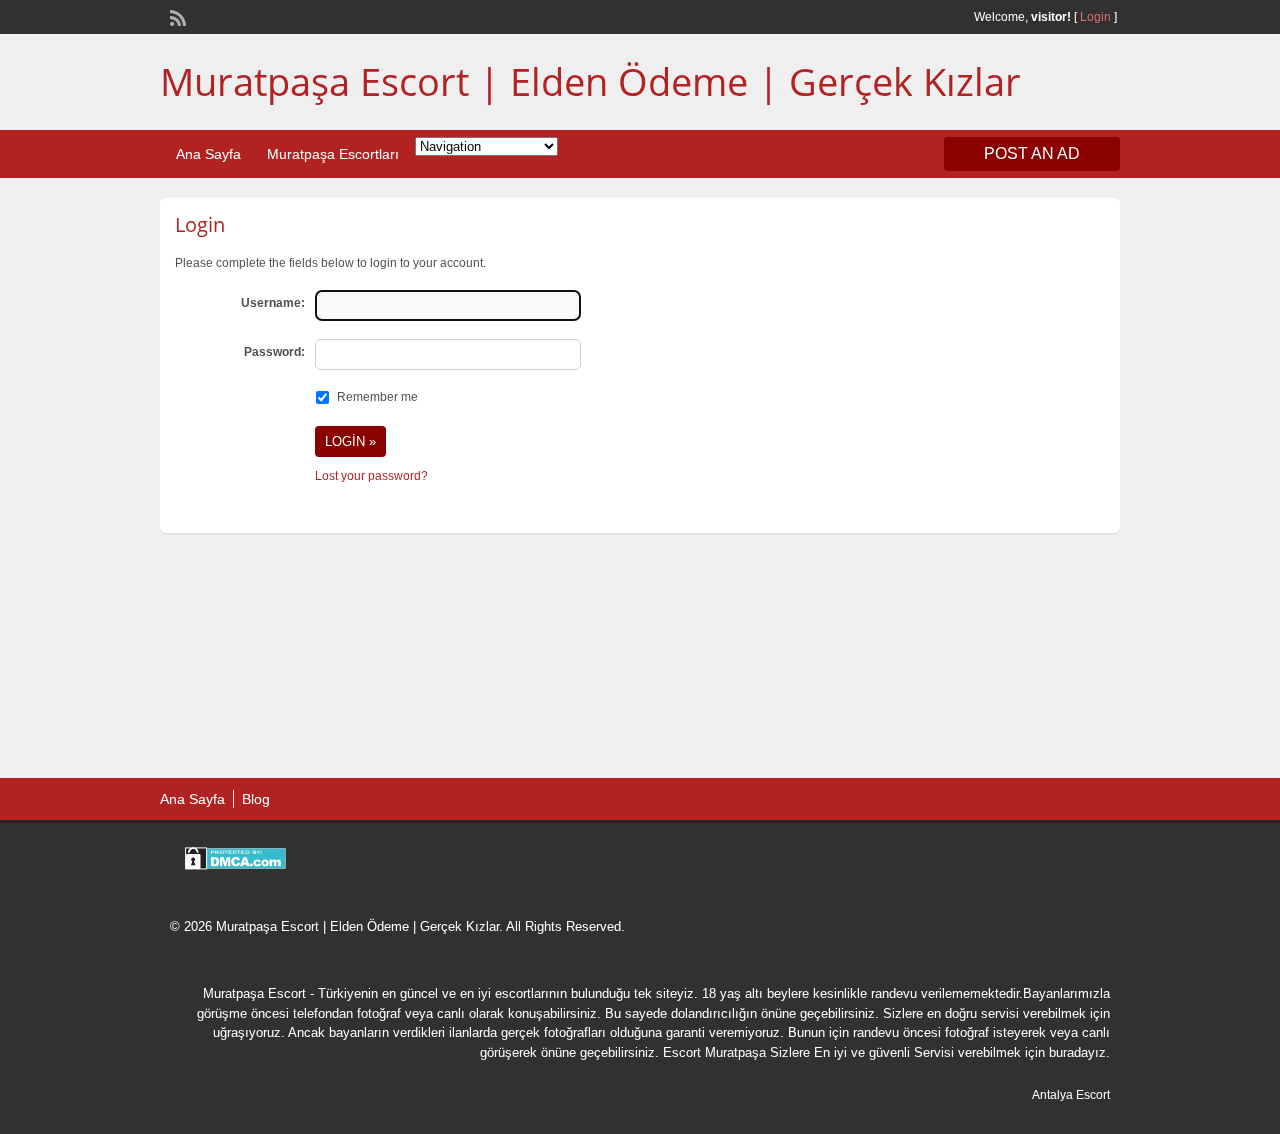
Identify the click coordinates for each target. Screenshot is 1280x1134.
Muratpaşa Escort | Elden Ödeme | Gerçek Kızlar (590, 81)
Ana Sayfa (208, 154)
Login (1095, 17)
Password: (274, 352)
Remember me (377, 397)
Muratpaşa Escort (254, 993)
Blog (256, 799)
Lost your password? (371, 476)
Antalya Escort (1071, 1095)
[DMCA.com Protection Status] (235, 865)
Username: (273, 303)
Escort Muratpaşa (714, 1052)
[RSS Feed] (176, 16)
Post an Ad (1032, 153)
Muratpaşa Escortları (333, 154)
